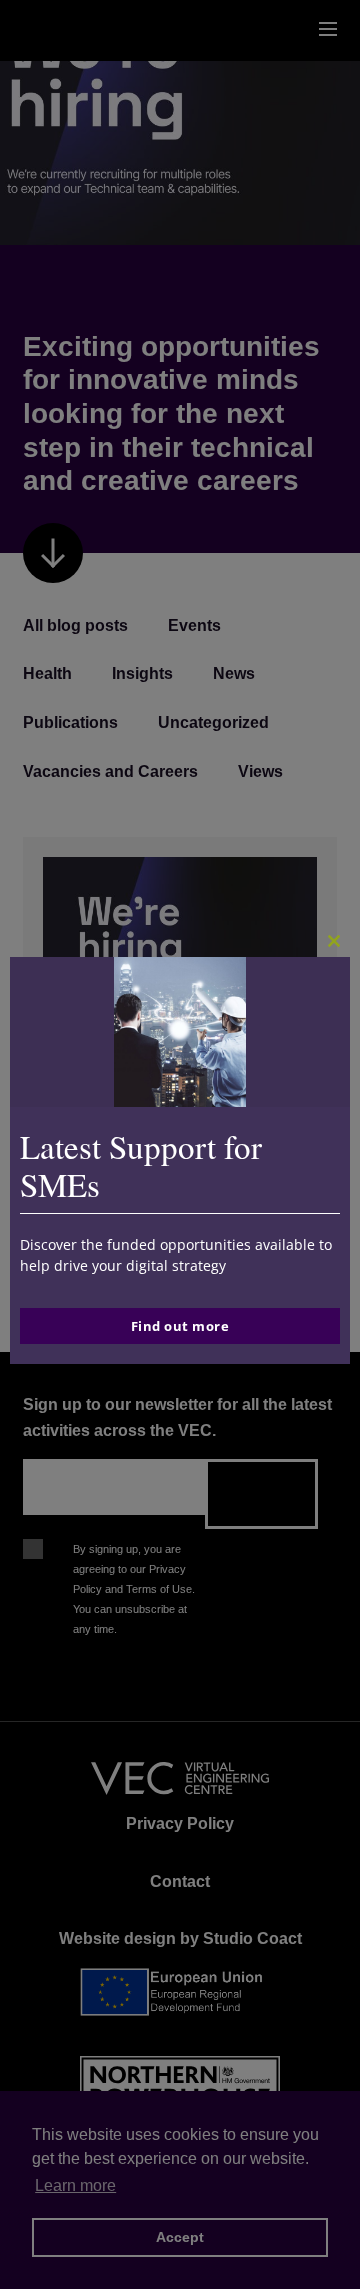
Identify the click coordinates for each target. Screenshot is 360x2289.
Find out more (180, 1326)
